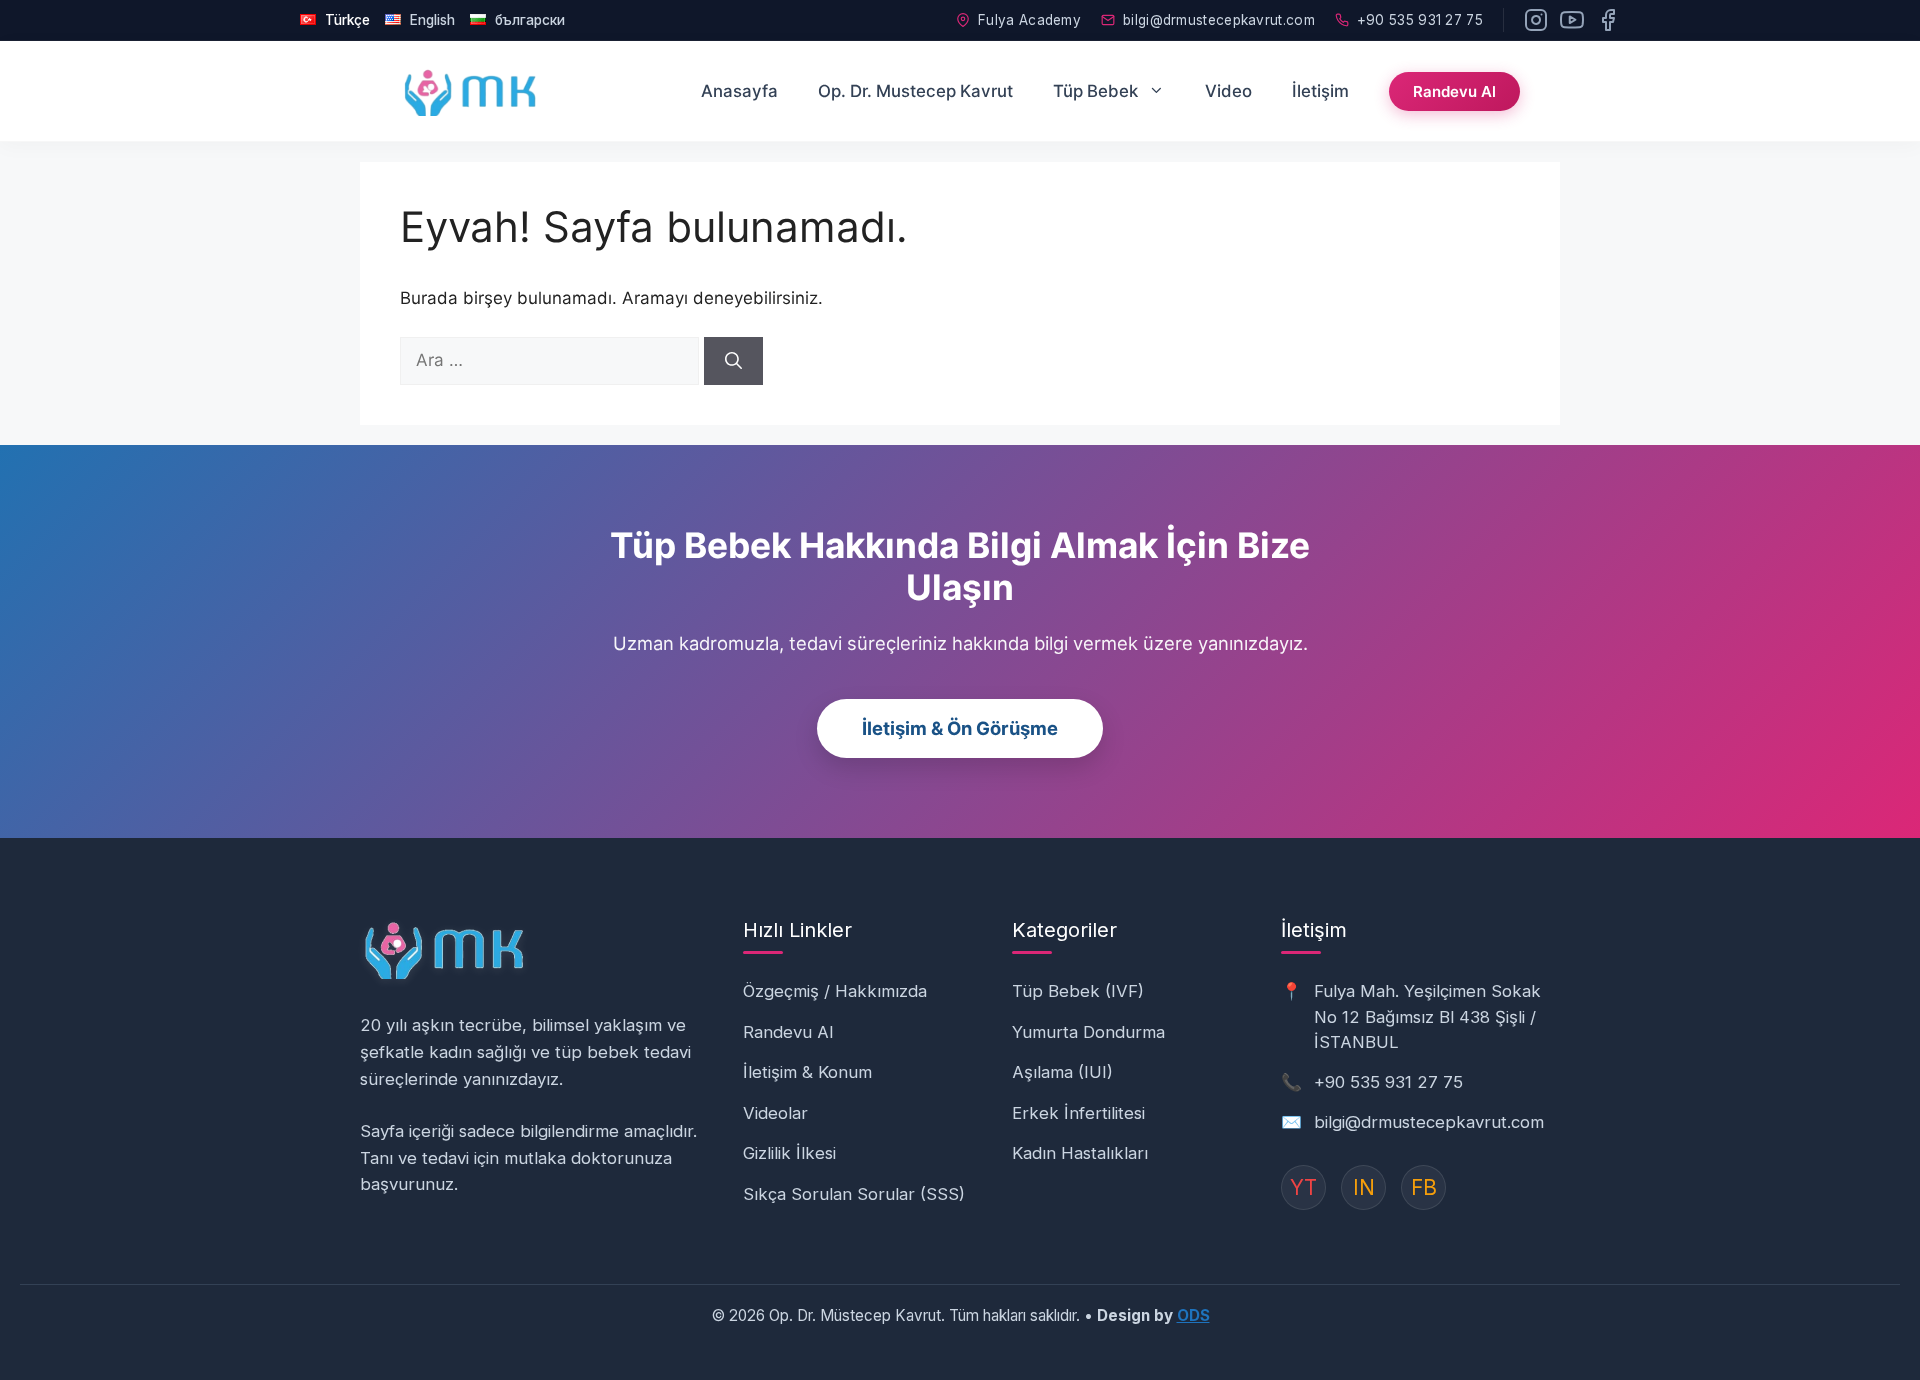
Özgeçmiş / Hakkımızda (835, 991)
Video (1228, 91)
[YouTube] (1572, 20)
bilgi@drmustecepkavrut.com (1219, 20)
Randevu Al (1454, 91)
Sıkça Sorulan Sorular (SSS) (854, 1194)
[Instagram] (1536, 20)
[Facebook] (1608, 20)
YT (1303, 1187)
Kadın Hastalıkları (1080, 1153)
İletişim (1320, 91)
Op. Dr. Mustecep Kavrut (915, 91)
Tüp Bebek (1095, 91)
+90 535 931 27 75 (1420, 20)
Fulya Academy (1029, 20)
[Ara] (733, 361)
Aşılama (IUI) (1062, 1072)
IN (1364, 1187)
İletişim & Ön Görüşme (960, 728)
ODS (1193, 1315)
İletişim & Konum (807, 1072)
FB (1424, 1187)
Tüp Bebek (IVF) (1078, 991)
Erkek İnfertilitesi (1078, 1113)
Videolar (775, 1113)
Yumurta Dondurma (1088, 1032)
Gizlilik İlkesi (789, 1153)
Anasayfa (739, 91)
